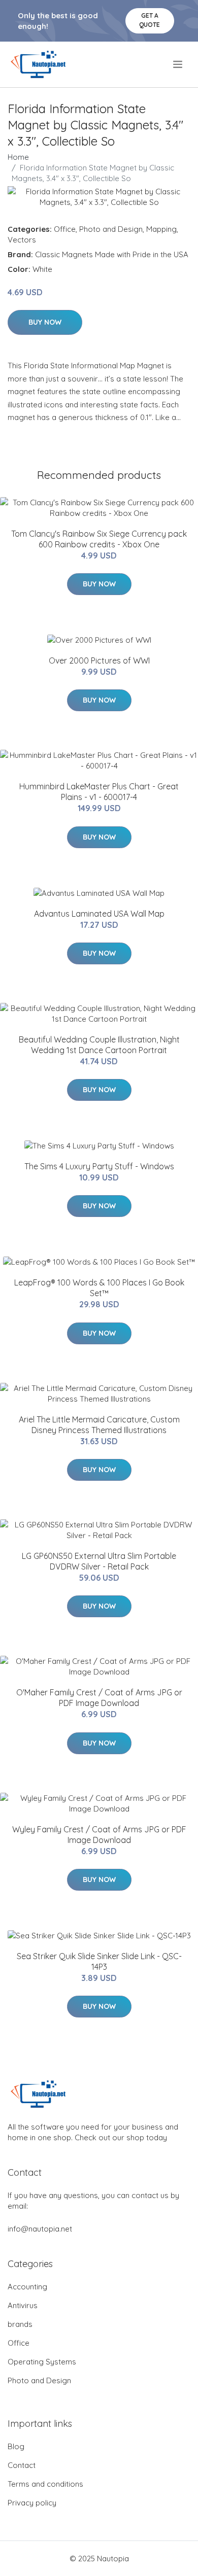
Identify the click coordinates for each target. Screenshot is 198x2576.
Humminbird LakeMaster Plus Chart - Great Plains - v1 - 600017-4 (99, 792)
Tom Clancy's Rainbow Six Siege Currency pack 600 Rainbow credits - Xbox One (99, 539)
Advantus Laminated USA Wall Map (99, 914)
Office (65, 229)
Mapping (161, 229)
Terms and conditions (45, 2484)
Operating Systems (42, 2362)
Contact (22, 2465)
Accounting (27, 2287)
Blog (16, 2446)
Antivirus (23, 2305)
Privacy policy (32, 2503)
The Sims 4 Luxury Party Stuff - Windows (99, 1166)
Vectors (22, 240)
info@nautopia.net (40, 2229)
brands (20, 2324)
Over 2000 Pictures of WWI (99, 660)
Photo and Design (111, 229)
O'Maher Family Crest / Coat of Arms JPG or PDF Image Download (99, 1698)
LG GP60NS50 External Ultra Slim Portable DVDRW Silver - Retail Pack (99, 1561)
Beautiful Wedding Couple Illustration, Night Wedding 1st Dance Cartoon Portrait (99, 1045)
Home (18, 157)
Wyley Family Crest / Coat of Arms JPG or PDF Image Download (99, 1835)
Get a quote (150, 20)
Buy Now (45, 322)
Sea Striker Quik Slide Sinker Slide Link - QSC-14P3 (99, 1961)
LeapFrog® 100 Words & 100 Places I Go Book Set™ (99, 1288)
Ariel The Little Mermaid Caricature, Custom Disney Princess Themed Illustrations (99, 1425)
